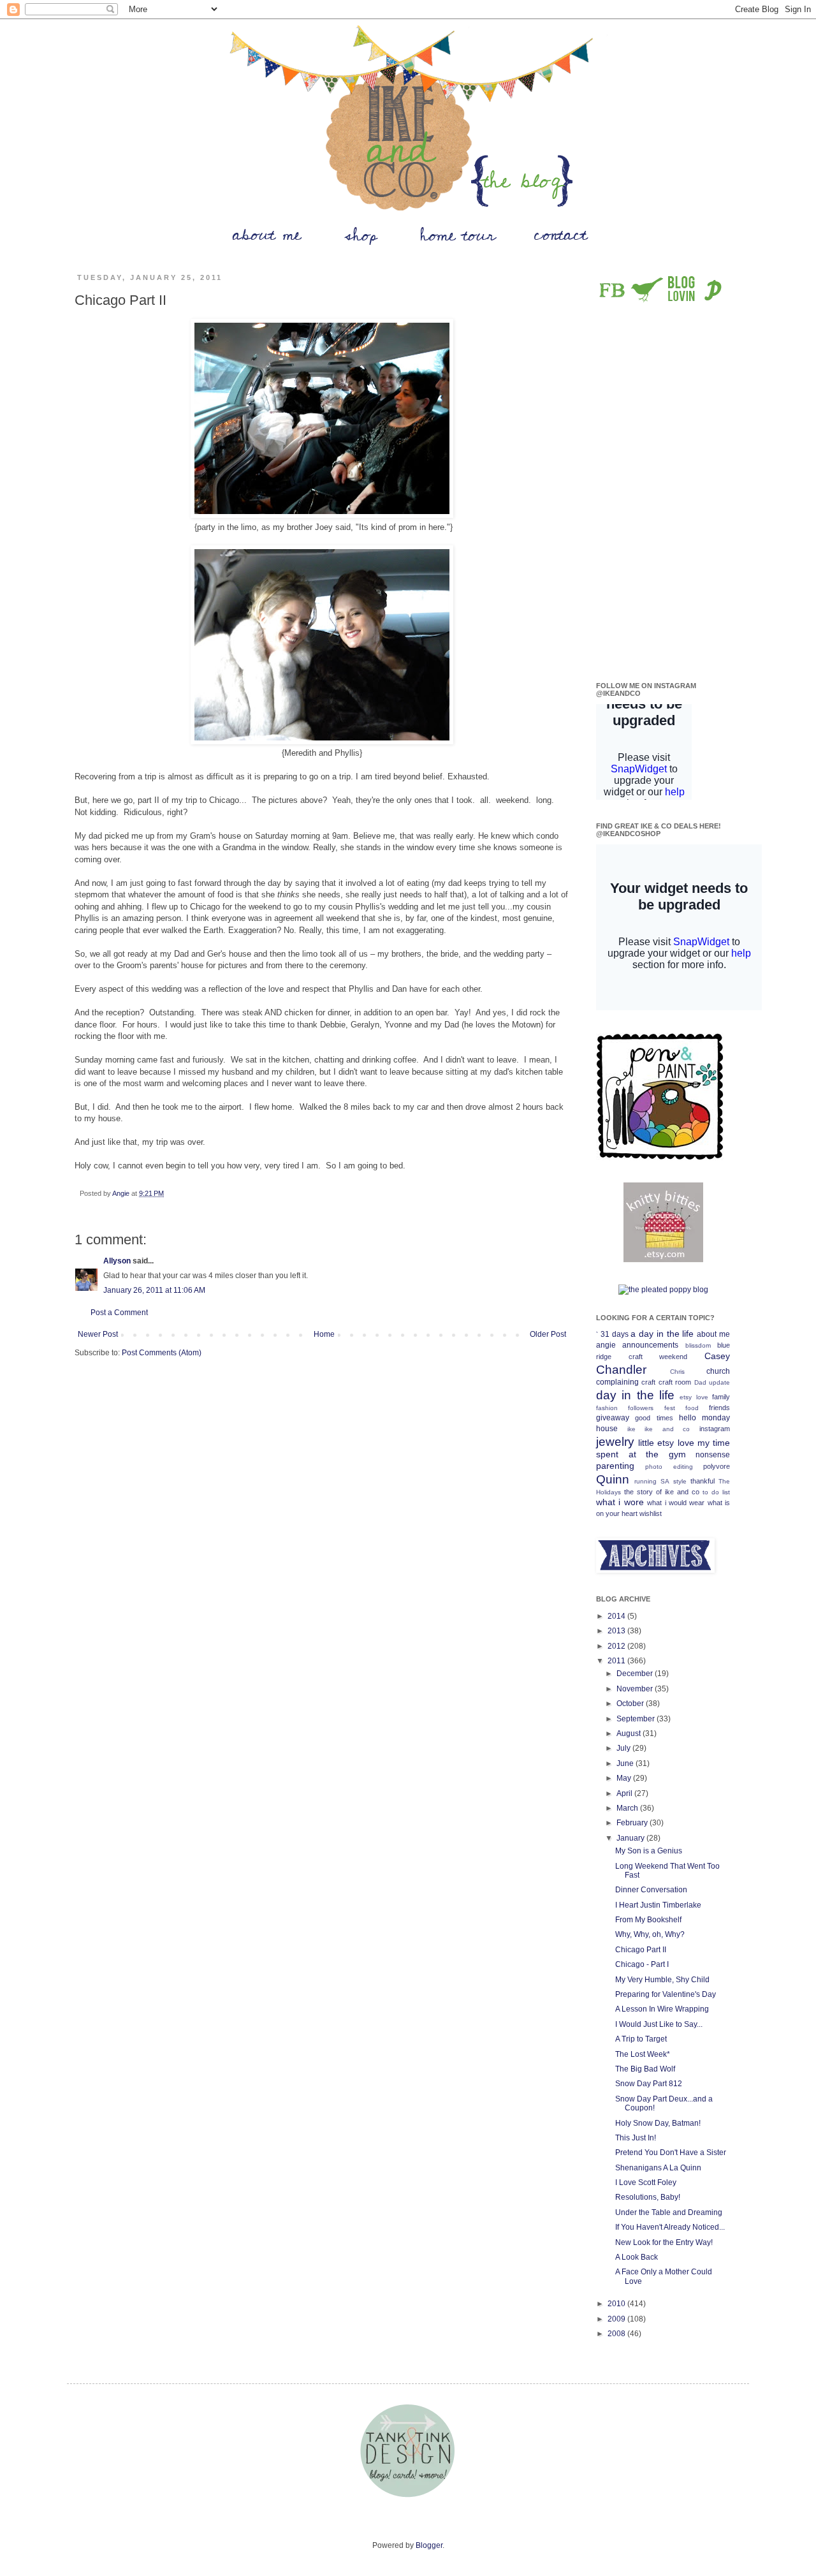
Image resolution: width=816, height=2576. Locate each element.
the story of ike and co (662, 1492)
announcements (650, 1345)
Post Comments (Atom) (162, 1353)
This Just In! (636, 2138)
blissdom (698, 1345)
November (636, 1689)
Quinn (613, 1479)
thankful (703, 1481)
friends (719, 1408)
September (637, 1719)
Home (324, 1334)
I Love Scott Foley (646, 2182)
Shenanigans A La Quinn (658, 2168)
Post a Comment (119, 1313)
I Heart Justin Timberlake (658, 1905)
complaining (617, 1382)
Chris (677, 1372)
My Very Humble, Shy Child (662, 1980)
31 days (615, 1334)
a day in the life (662, 1334)
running (645, 1481)
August (630, 1733)
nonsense (713, 1455)
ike (631, 1429)
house (607, 1429)
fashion (607, 1408)
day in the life (635, 1395)
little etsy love (666, 1443)
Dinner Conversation (651, 1890)
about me (713, 1334)
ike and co (667, 1429)
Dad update (712, 1382)
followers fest (651, 1408)
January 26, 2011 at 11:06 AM (154, 1290)
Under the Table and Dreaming (669, 2212)
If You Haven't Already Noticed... (670, 2227)
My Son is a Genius (649, 1851)
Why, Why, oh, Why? (650, 1934)
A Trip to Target (641, 2039)
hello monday (704, 1418)
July (624, 1748)
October (631, 1704)
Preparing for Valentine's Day (666, 1994)
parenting (615, 1466)
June (626, 1763)
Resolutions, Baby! (648, 2197)
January (631, 1838)
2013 (617, 1631)
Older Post (548, 1334)
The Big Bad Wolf (645, 2069)
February (633, 1823)
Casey (717, 1356)
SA (665, 1481)
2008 (617, 2334)
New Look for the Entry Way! (664, 2242)
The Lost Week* (643, 2054)
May (625, 1778)
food (692, 1408)
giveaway (613, 1418)
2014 (617, 1616)
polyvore (717, 1466)
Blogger (429, 2545)
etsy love (694, 1397)
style (680, 1481)
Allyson (117, 1261)
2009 (617, 2319)
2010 (617, 2304)
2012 (617, 1646)
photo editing (669, 1467)
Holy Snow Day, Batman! (658, 2123)
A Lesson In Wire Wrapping (662, 2009)
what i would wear (676, 1503)
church (718, 1371)
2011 (617, 1661)
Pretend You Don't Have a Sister (671, 2153)
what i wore (620, 1502)
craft (648, 1382)
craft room (675, 1382)
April (625, 1793)
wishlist (651, 1513)
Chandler (621, 1370)
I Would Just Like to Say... (659, 2024)
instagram (715, 1429)
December (636, 1674)
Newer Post (98, 1334)
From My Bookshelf (648, 1920)
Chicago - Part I (642, 1964)
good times (654, 1418)
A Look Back (637, 2257)
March (628, 1808)
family (721, 1397)
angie (606, 1345)
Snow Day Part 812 (649, 2084)
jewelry (615, 1442)
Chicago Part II (641, 1950)
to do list (716, 1492)
